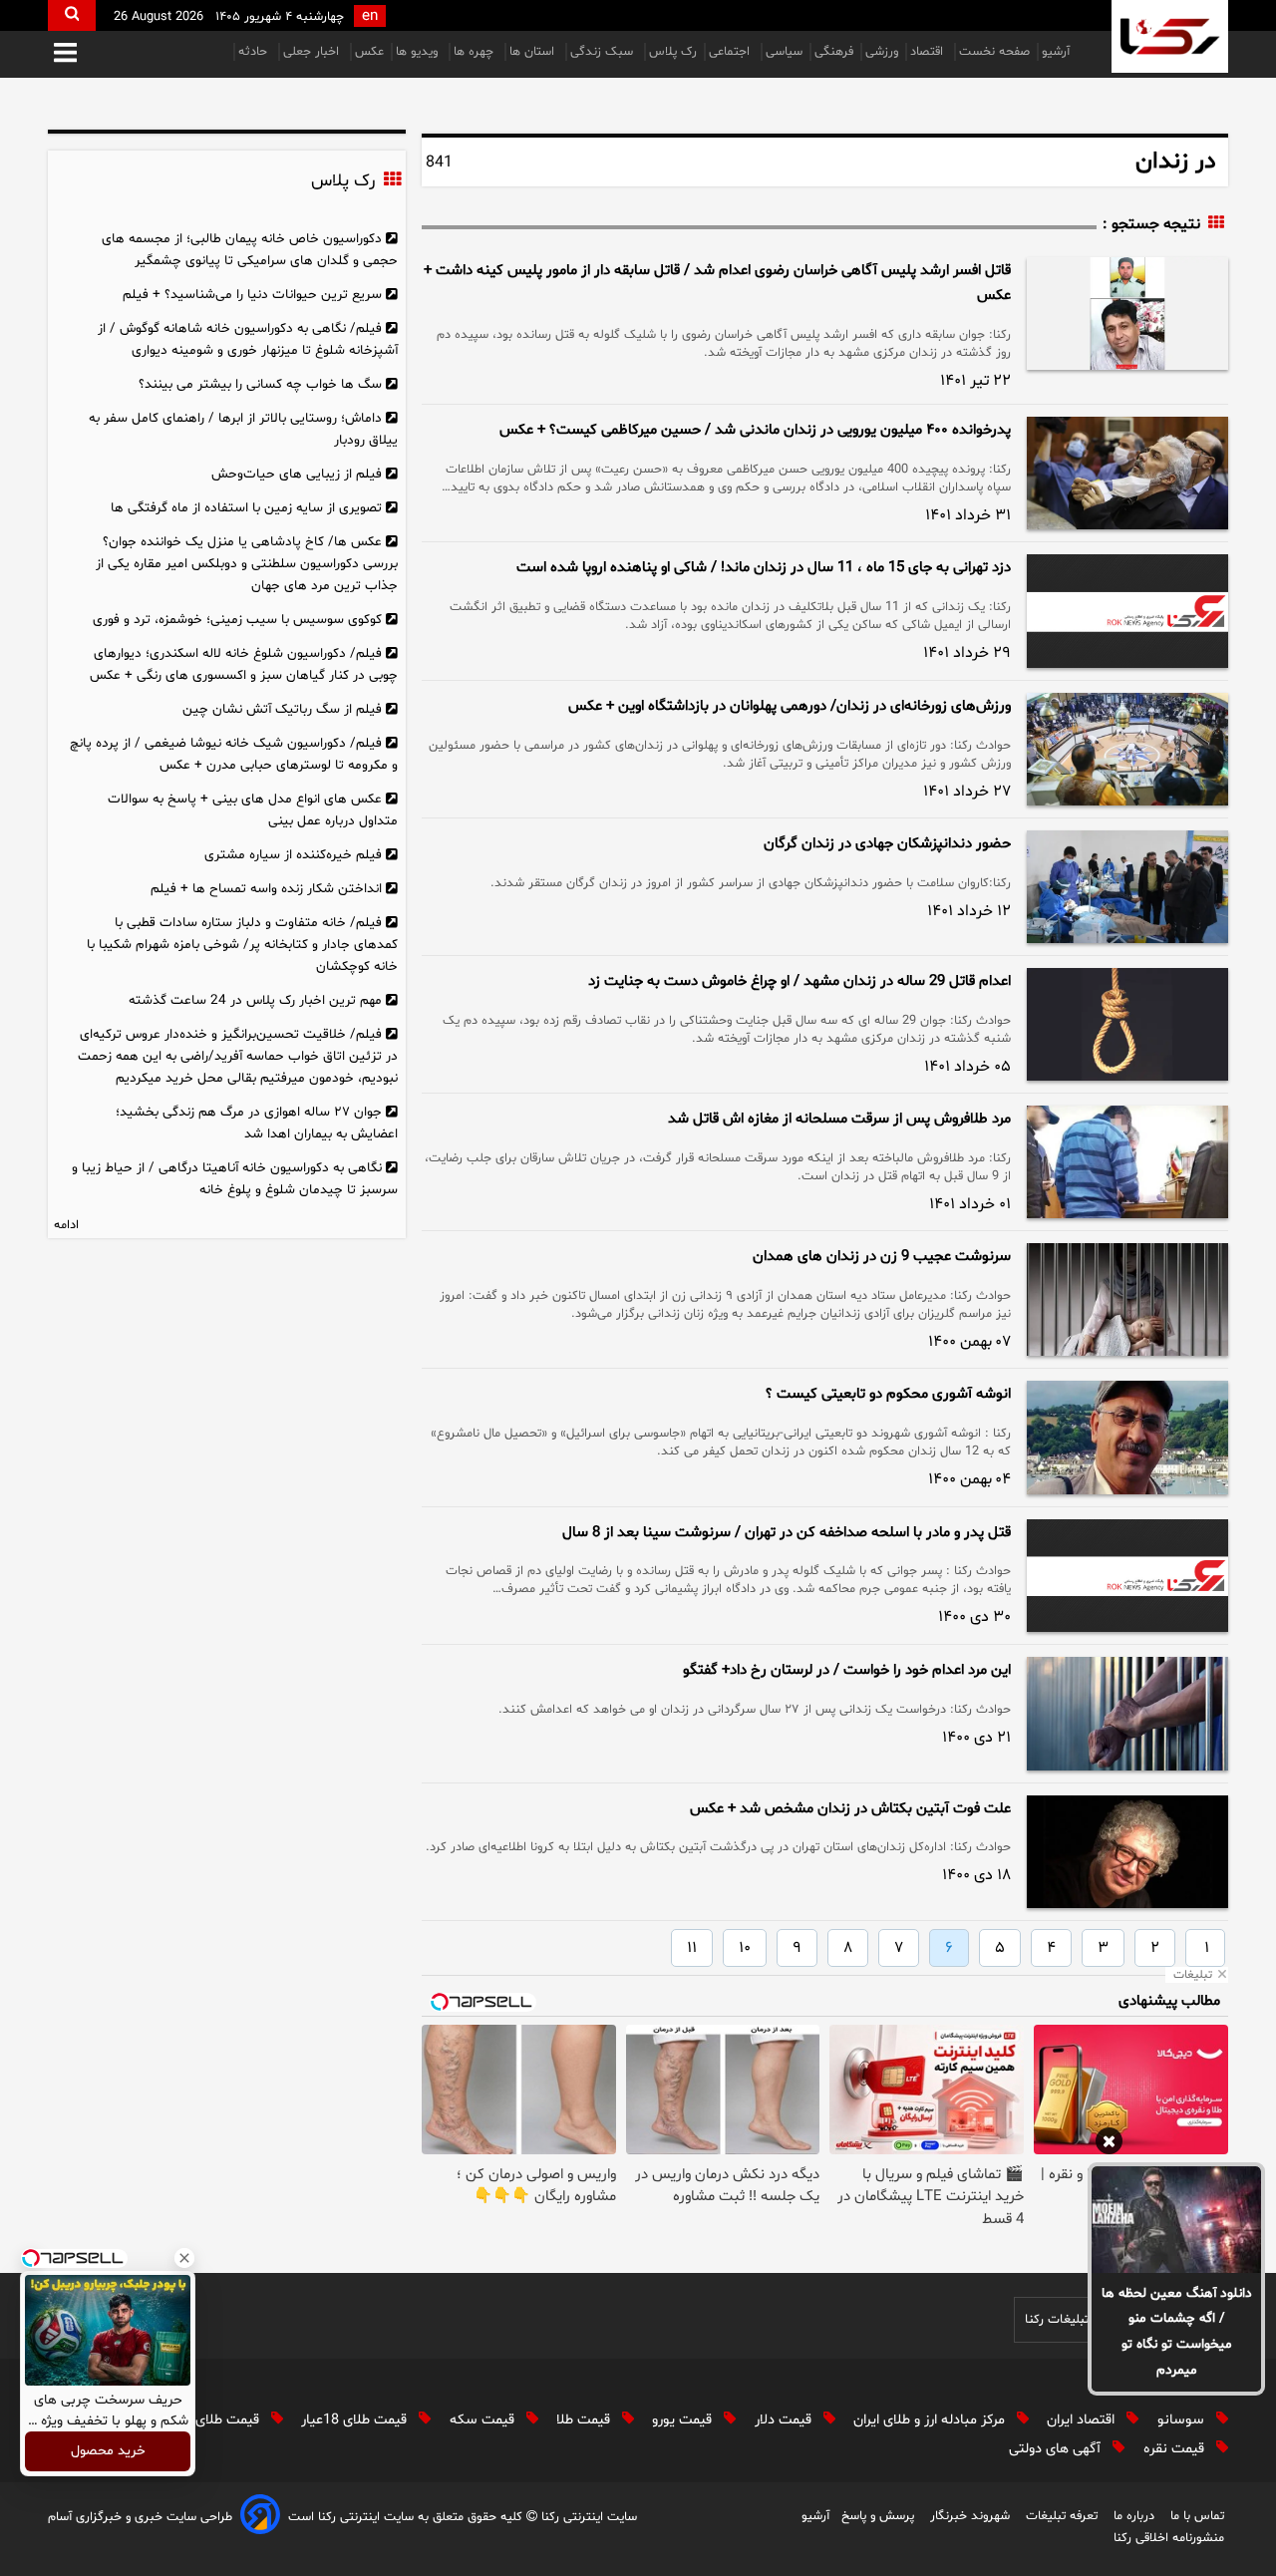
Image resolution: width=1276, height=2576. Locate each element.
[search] (72, 15)
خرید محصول (108, 2452)
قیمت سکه (484, 2420)
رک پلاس (673, 52)
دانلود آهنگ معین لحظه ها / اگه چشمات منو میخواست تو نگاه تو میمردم (1177, 2332)
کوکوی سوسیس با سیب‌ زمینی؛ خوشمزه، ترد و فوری (237, 620)
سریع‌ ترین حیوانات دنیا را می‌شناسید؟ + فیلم (252, 295)
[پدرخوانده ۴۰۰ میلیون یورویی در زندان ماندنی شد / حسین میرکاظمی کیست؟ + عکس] (1127, 473)
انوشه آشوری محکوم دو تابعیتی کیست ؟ (888, 1394)
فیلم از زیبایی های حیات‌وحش (297, 474)
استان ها (534, 52)
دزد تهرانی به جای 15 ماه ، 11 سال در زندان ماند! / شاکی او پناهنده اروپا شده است (764, 568)
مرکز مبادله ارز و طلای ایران (931, 2420)
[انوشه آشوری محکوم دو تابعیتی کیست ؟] (1127, 1437)
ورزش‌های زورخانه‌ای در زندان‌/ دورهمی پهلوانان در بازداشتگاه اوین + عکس (790, 706)
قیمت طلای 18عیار (356, 2420)
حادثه (255, 52)
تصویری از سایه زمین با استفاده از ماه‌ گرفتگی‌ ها (246, 508)
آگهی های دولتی (1057, 2449)
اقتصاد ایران (1083, 2420)
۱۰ (745, 1948)
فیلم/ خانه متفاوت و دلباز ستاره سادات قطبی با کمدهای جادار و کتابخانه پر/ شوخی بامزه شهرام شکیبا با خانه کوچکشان (242, 945)
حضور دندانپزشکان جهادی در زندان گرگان (887, 844)
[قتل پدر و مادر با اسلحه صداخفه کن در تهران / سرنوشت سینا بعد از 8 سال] (1127, 1576)
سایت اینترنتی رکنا (587, 2517)
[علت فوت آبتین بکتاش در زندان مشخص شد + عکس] (1127, 1852)
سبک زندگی (604, 52)
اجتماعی (731, 52)
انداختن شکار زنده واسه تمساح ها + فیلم (266, 889)
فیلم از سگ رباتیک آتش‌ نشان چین (282, 709)
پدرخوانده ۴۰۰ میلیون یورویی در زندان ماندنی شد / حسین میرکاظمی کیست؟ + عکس (755, 430)
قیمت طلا (585, 2420)
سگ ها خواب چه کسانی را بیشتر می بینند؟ (260, 384)
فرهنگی (834, 52)
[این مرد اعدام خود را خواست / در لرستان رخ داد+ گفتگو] (1127, 1713)
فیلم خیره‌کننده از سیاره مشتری (293, 855)
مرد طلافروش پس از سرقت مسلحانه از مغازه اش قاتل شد (839, 1119)
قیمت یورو (684, 2420)
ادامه (66, 1225)
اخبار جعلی (313, 52)
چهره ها (476, 52)
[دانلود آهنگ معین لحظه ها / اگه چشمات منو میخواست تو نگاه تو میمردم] (1176, 2219)
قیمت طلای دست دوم (198, 2420)
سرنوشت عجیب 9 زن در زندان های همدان (882, 1257)
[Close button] (184, 2258)
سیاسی (784, 52)
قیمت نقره (1176, 2449)
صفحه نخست (994, 52)
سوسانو (1183, 2420)
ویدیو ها (419, 52)
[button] (65, 54)
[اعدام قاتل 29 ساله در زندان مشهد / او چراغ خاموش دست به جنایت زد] (1127, 1024)
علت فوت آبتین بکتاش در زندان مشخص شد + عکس (850, 1809)
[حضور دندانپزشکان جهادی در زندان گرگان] (1127, 887)
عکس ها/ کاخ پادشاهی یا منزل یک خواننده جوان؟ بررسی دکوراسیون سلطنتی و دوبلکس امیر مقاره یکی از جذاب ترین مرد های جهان (247, 564)
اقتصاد (929, 52)
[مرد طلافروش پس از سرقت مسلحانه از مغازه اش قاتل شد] (1127, 1162)
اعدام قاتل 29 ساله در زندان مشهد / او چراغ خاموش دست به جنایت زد (799, 981)
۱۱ (692, 1948)
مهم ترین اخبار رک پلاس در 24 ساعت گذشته (255, 1000)
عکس (369, 52)
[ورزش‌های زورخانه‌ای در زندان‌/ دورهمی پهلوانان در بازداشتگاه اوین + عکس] (1127, 749)
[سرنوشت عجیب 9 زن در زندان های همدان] (1127, 1299)
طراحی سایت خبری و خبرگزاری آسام (140, 2517)
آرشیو (1056, 52)
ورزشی (882, 52)
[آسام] (260, 2518)
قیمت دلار (785, 2420)
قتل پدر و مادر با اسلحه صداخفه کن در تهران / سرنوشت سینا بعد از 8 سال (787, 1533)
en (370, 16)
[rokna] (1170, 36)
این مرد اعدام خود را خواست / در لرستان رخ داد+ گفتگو (847, 1670)
